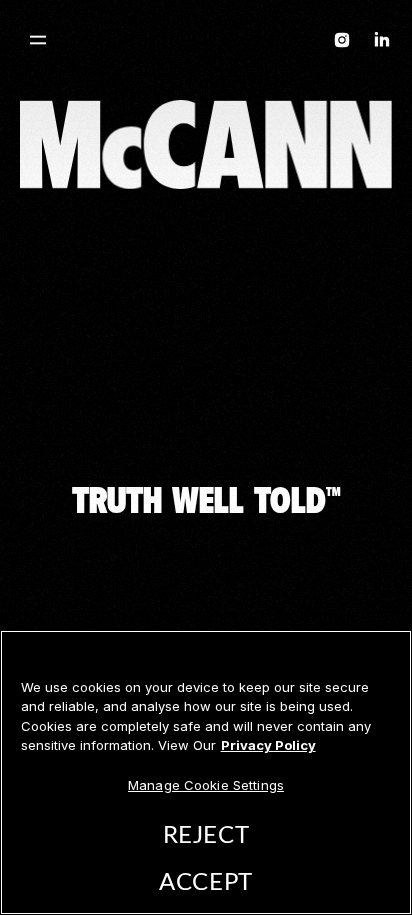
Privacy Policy (268, 745)
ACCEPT (205, 883)
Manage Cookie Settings (206, 785)
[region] (206, 772)
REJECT (206, 836)
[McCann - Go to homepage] (206, 43)
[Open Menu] (38, 40)
